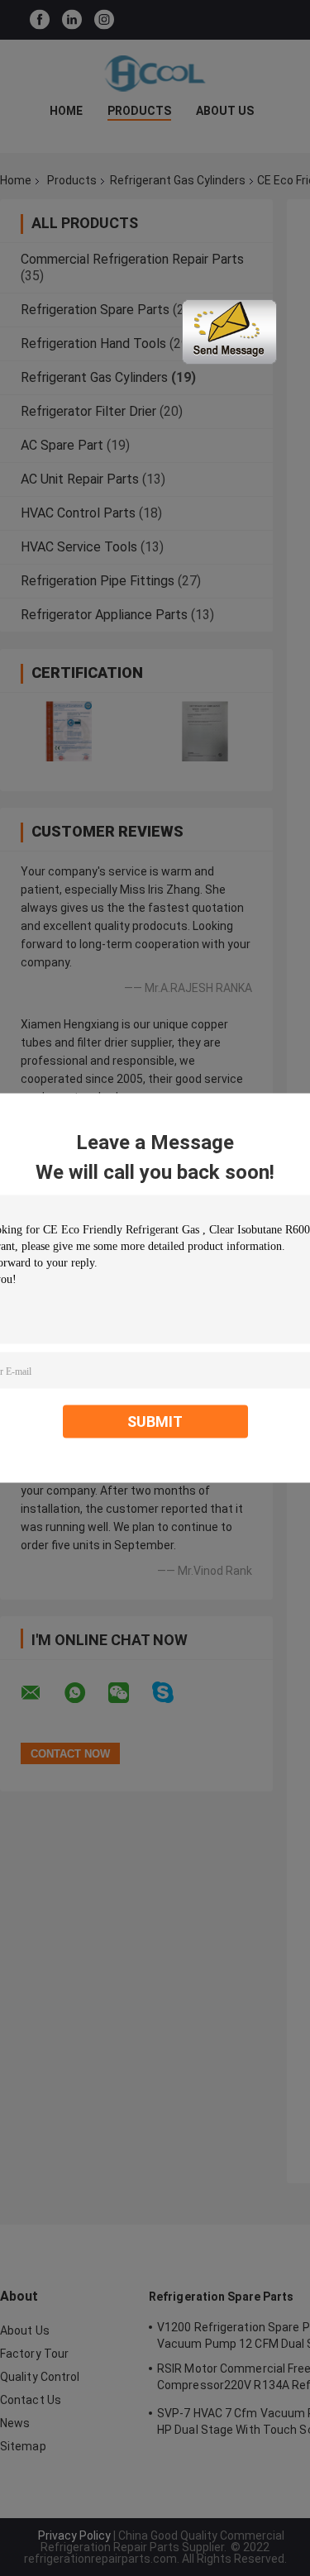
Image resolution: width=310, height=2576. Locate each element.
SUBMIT (155, 1422)
